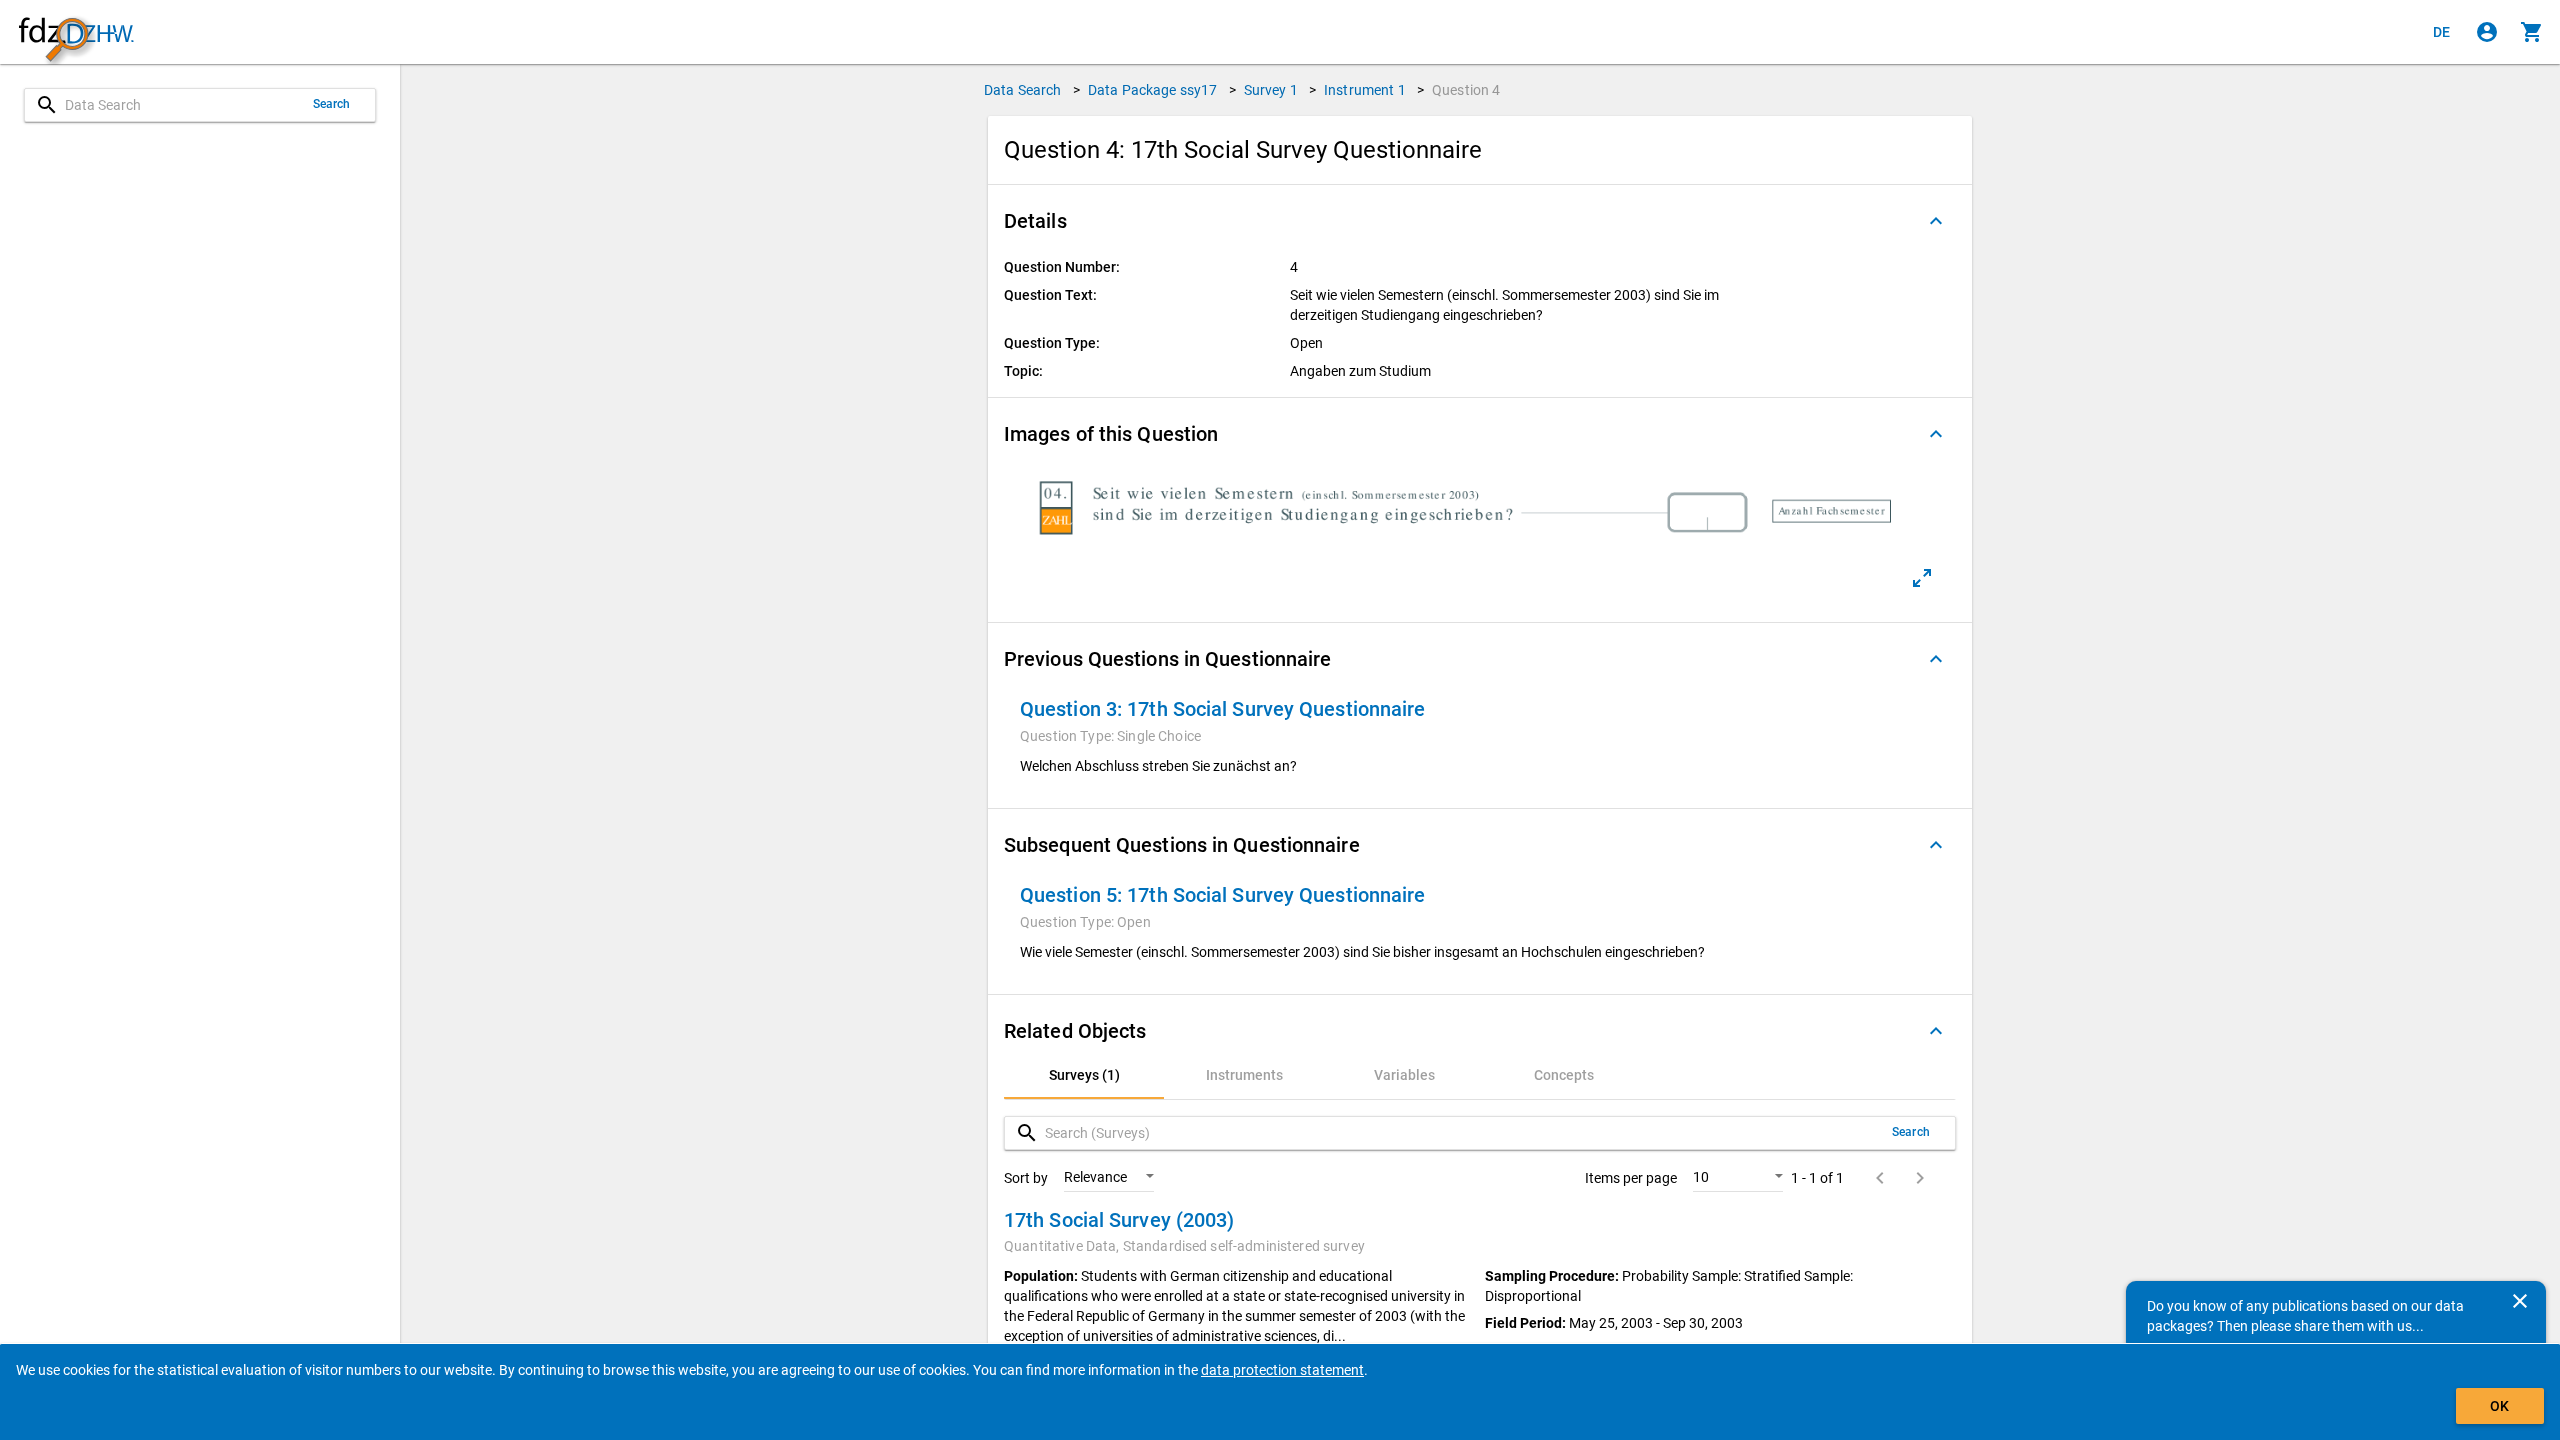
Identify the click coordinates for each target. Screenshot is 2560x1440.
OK (2499, 1406)
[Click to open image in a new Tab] (1922, 578)
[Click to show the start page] (76, 32)
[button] (1480, 221)
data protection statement (1282, 1370)
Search (332, 104)
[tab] (1084, 1075)
